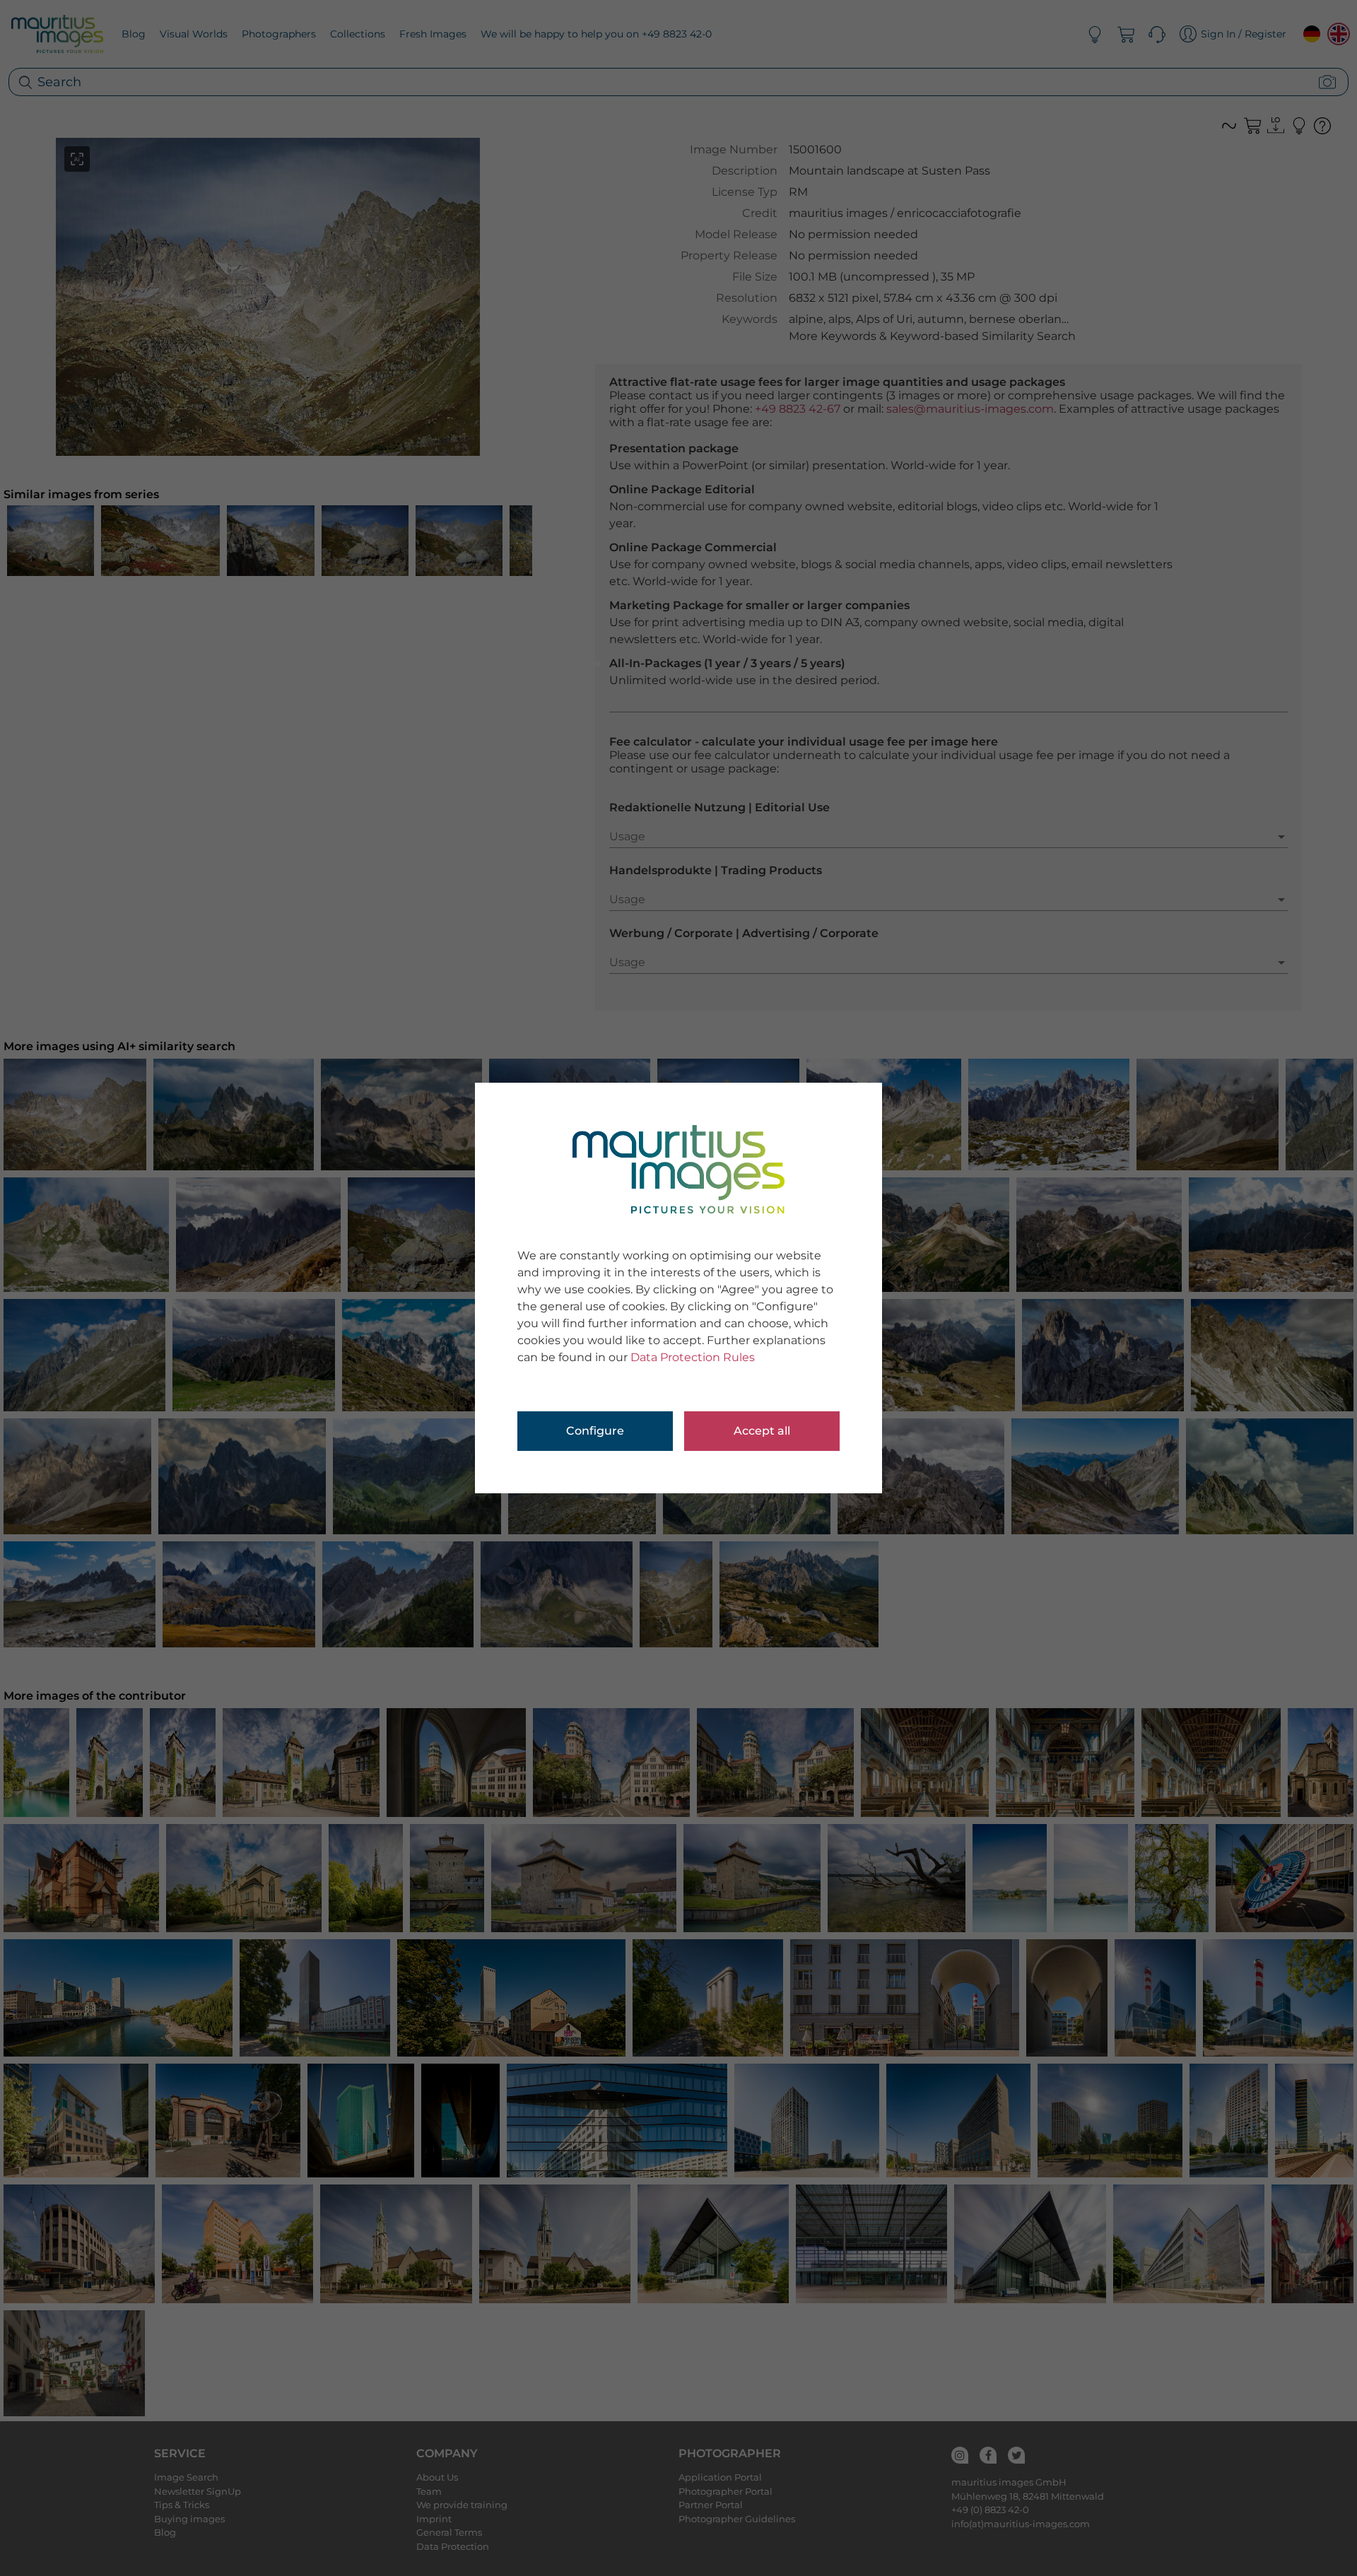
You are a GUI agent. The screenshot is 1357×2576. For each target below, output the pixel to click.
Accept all (762, 1431)
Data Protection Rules (693, 1357)
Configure (595, 1431)
